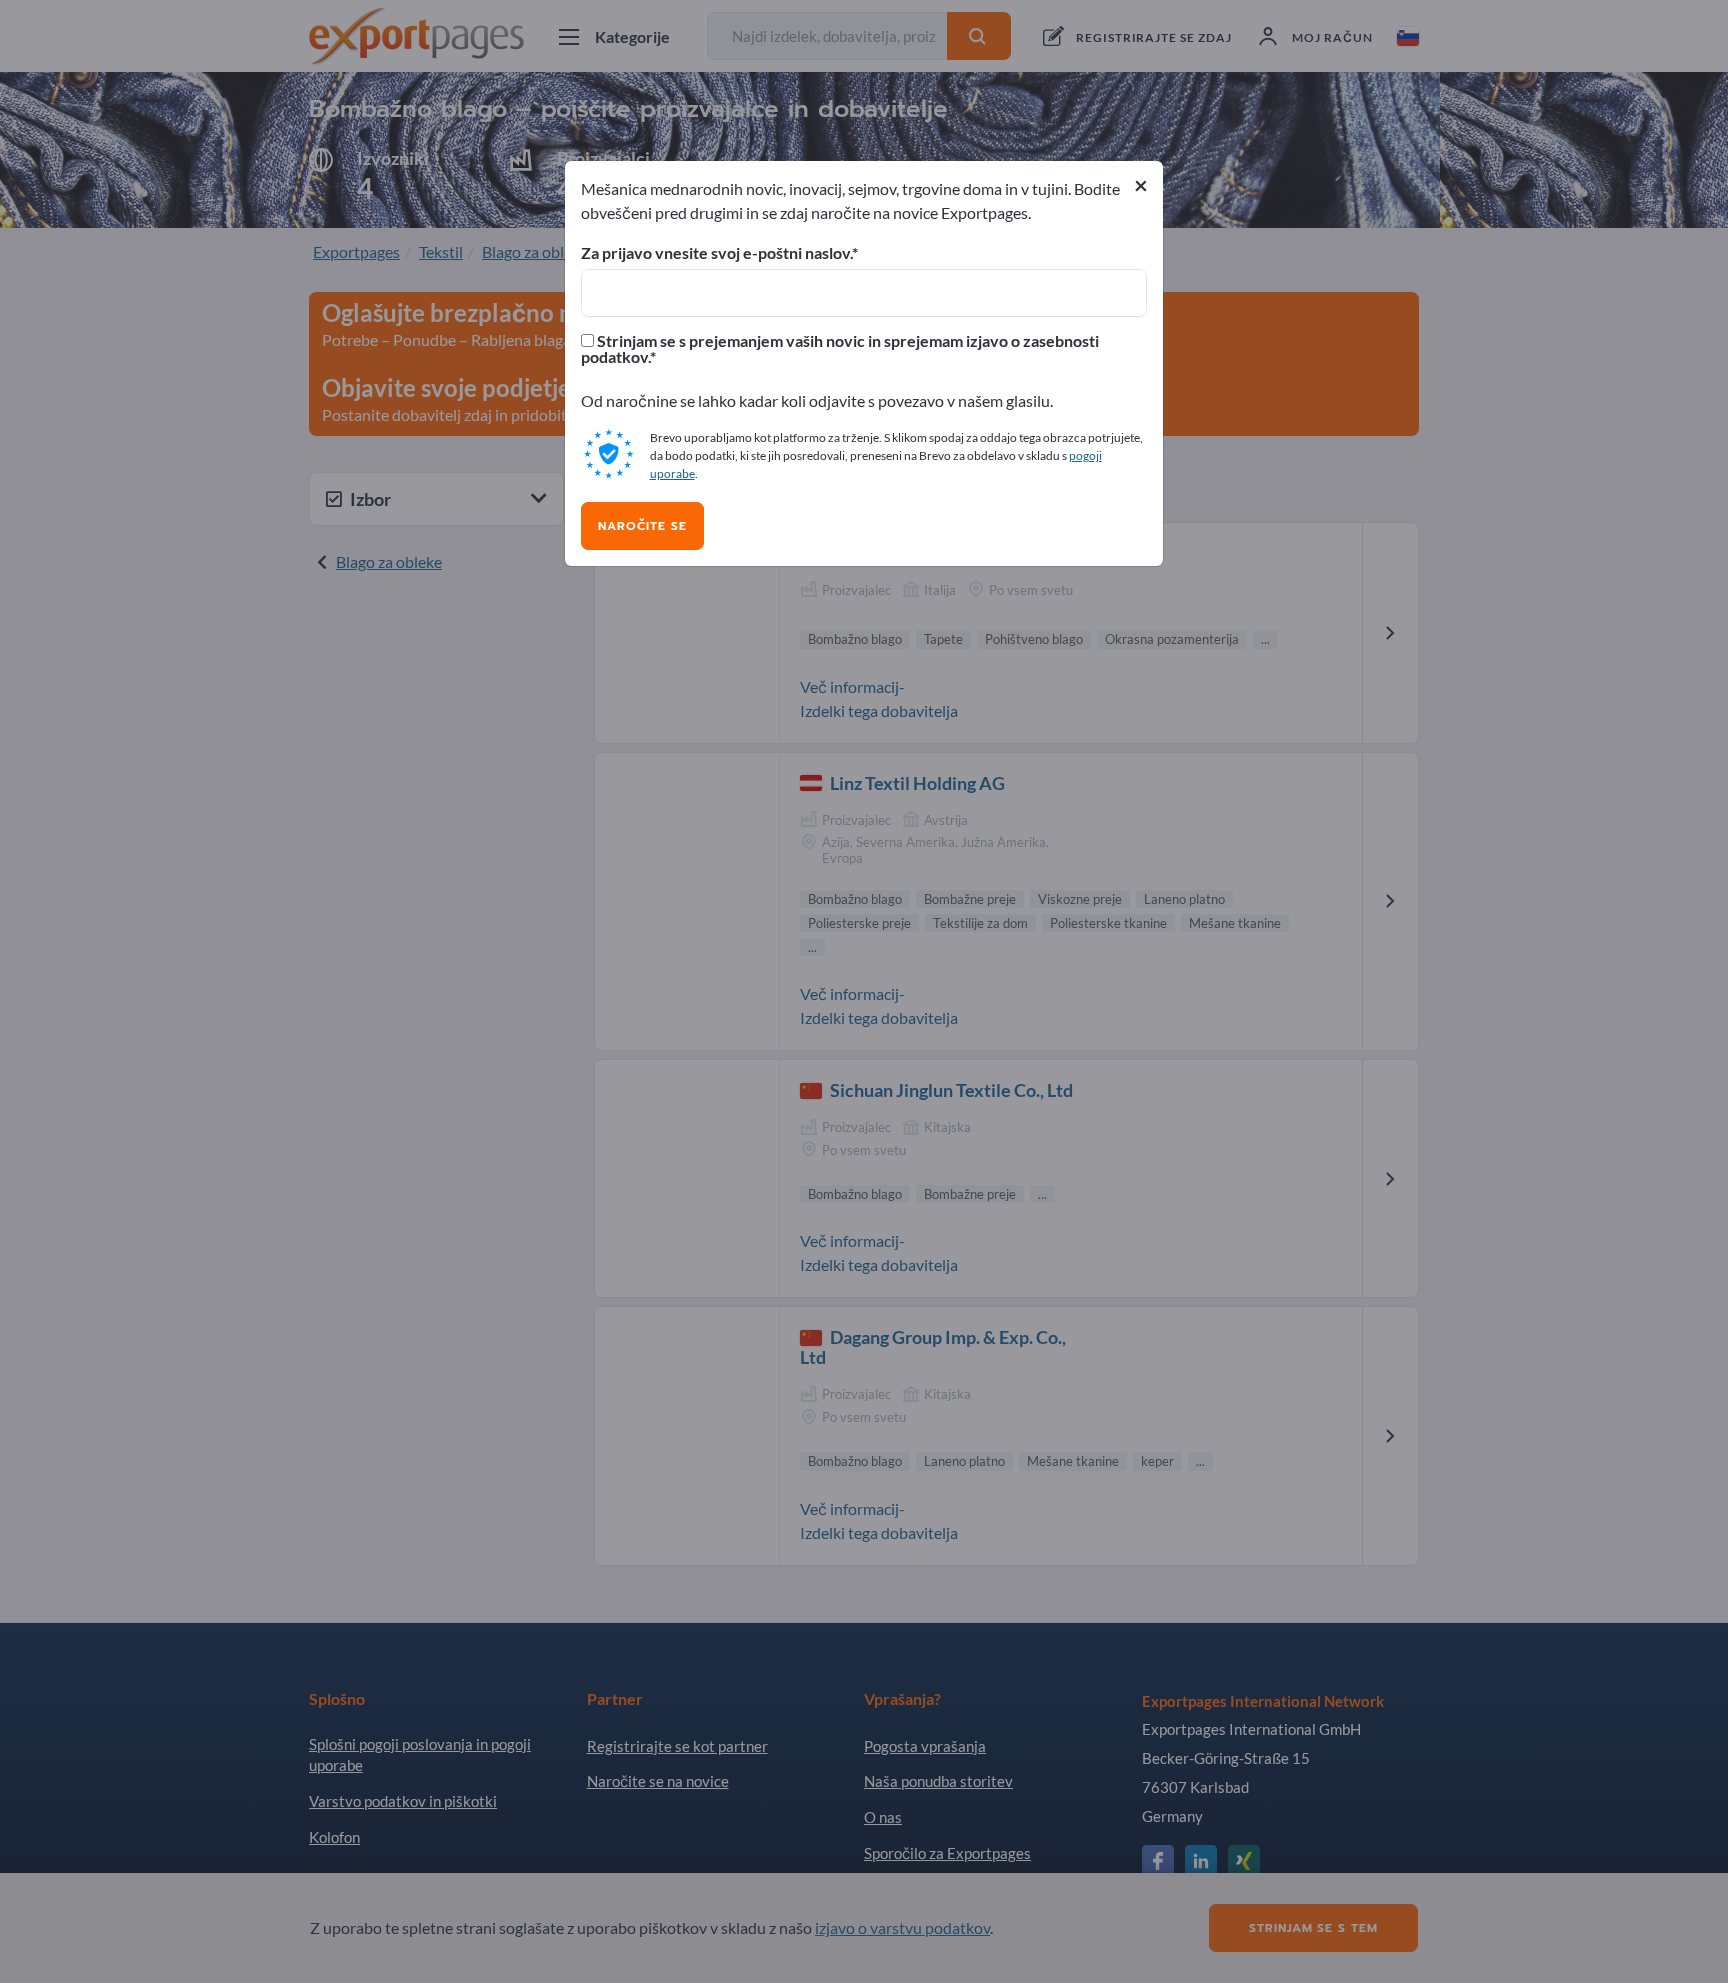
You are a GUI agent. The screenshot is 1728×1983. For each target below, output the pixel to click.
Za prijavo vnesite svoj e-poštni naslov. (716, 253)
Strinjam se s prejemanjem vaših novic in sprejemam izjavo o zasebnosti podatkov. (840, 349)
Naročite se (642, 526)
